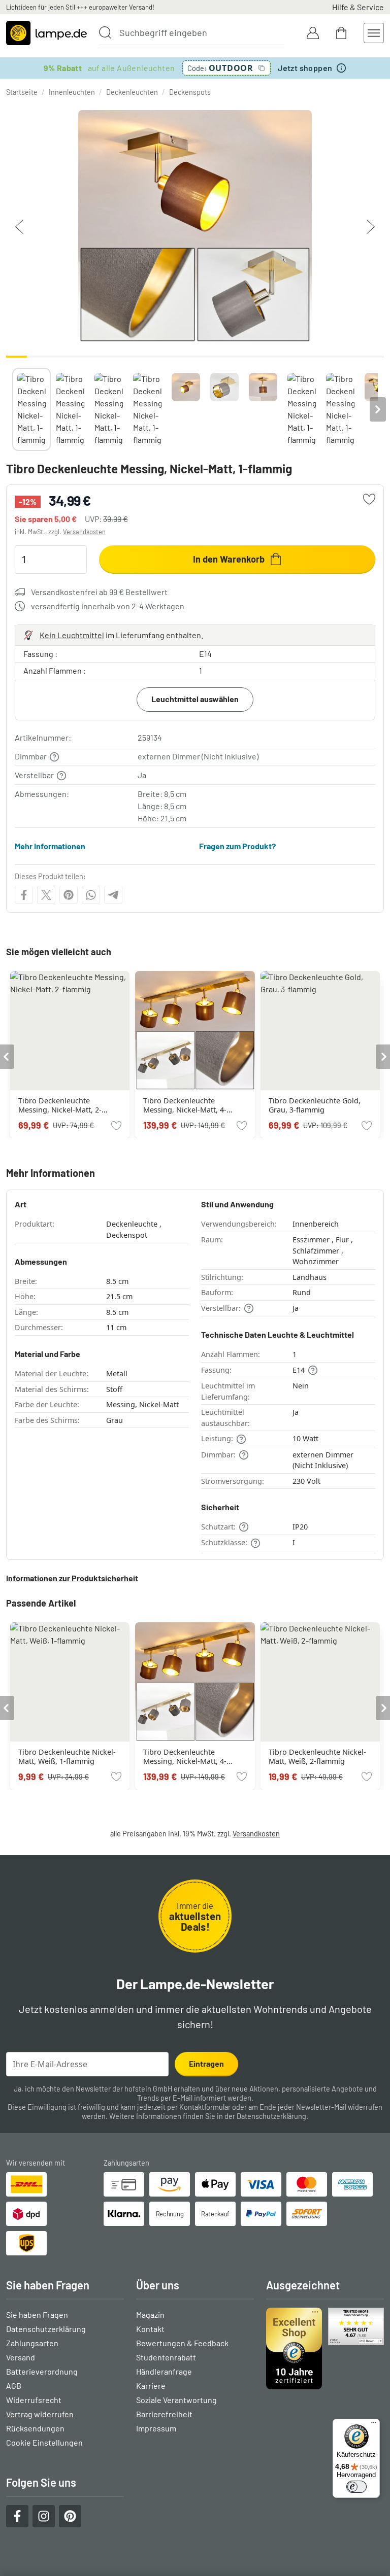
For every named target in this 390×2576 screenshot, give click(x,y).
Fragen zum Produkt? (237, 846)
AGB (14, 2386)
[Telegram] (113, 895)
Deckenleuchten (132, 92)
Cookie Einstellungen (44, 2442)
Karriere (151, 2386)
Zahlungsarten (32, 2343)
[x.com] (46, 895)
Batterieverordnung (42, 2371)
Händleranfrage (164, 2371)
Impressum (156, 2428)
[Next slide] (378, 409)
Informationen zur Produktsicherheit (72, 1578)
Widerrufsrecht (34, 2400)
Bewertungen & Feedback (182, 2343)
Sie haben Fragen (37, 2314)
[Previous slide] (12, 409)
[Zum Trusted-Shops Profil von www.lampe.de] (325, 2348)
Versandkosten (84, 532)
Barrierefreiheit (164, 2414)
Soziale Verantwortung (176, 2400)
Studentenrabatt (166, 2357)
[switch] (356, 2487)
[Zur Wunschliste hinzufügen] (369, 499)
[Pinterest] (69, 895)
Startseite (22, 92)
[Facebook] (24, 895)
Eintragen (206, 2063)
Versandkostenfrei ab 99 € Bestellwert (99, 592)
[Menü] (374, 2425)
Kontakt (150, 2329)
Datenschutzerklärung (271, 2116)
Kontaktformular (205, 2107)
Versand (21, 2357)
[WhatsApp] (91, 895)
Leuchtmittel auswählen (195, 699)
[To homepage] (46, 33)
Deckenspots (190, 92)
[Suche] (105, 32)
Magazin (150, 2314)
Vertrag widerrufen (40, 2414)
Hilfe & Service (358, 7)
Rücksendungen (35, 2428)
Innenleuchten (72, 92)
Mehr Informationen (50, 846)
